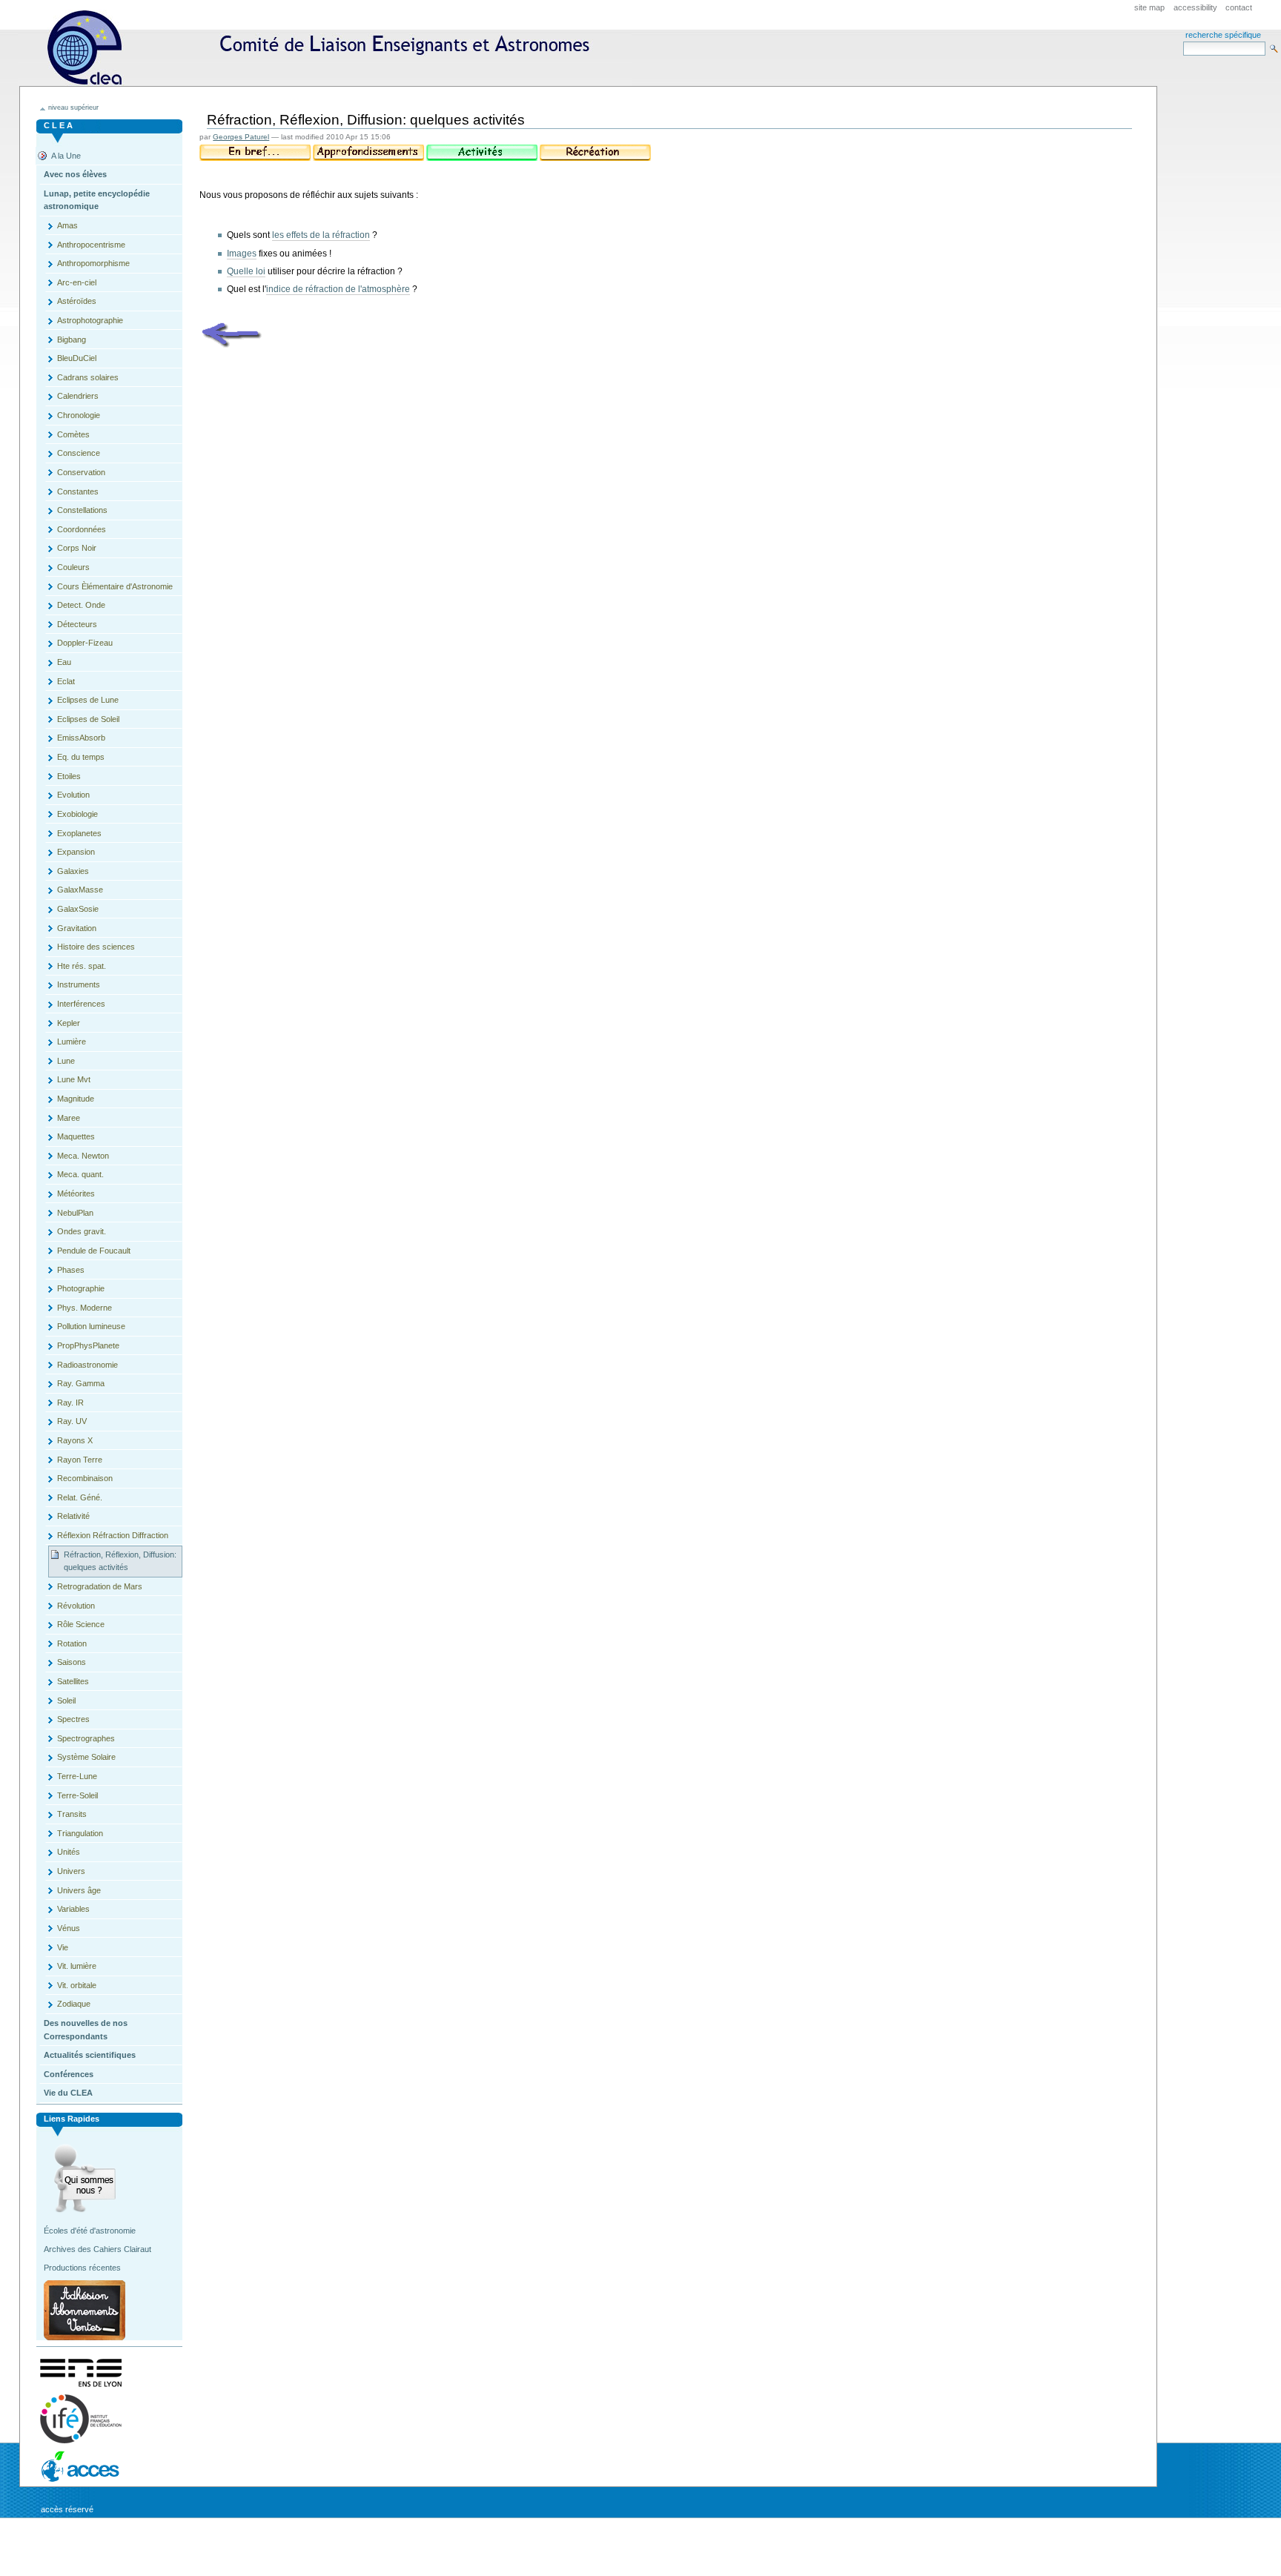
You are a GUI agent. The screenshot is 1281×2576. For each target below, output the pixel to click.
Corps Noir (77, 548)
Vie (63, 1947)
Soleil (66, 1701)
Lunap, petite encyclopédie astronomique (97, 200)
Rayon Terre (80, 1460)
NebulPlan (75, 1213)
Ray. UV (72, 1421)
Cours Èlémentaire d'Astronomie (115, 586)
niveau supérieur (73, 107)
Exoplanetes (79, 833)
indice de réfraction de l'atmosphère (338, 289)
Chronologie (79, 415)
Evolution (73, 795)
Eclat (66, 681)
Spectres (73, 1719)
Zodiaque (74, 2004)
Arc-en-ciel (77, 282)
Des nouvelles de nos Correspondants (86, 2030)
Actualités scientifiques (90, 2055)
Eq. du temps (81, 757)
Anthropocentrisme (91, 245)
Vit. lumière (77, 1966)
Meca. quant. (80, 1174)
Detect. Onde (81, 605)
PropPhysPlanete (88, 1345)
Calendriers (78, 396)
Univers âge (79, 1890)
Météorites (76, 1193)
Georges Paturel (241, 137)
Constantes (78, 491)
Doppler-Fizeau (85, 643)
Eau (64, 662)
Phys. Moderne (85, 1308)
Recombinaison (85, 1478)
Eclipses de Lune (88, 700)
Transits (72, 1814)
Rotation (72, 1643)
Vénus (69, 1928)
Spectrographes (86, 1738)
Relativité (73, 1516)
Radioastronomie (87, 1365)
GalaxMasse (80, 890)
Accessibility (1195, 7)
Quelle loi (246, 271)
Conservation (81, 472)
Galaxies (73, 871)
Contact (1239, 7)
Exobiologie (77, 814)
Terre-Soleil (77, 1795)
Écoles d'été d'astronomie (90, 2231)
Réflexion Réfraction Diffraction (113, 1535)
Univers (71, 1871)
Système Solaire (86, 1757)
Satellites (73, 1681)
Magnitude (76, 1099)
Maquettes (76, 1136)
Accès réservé (67, 2509)
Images (242, 254)
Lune (66, 1061)
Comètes (73, 434)
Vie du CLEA (68, 2093)
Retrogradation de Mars (100, 1586)
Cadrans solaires (88, 377)
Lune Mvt (74, 1079)
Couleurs (73, 567)
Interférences (81, 1004)
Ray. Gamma (81, 1383)
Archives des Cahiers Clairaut (97, 2249)
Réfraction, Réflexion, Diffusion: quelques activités (120, 1561)
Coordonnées (82, 529)
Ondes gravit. (82, 1231)
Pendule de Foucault (94, 1251)
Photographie (81, 1288)
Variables (73, 1909)
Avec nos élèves (75, 174)
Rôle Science (81, 1624)
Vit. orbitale (77, 1985)
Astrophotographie (90, 320)
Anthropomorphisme (93, 263)
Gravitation (77, 928)
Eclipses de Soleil (88, 719)
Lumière (72, 1042)
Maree (69, 1118)
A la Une (66, 156)
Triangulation (80, 1833)
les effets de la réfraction (321, 235)
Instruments (79, 984)
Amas (67, 225)
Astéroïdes (77, 301)
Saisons (72, 1662)
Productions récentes (82, 2268)
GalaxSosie (78, 909)
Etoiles (69, 776)
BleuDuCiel (77, 358)
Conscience (79, 453)
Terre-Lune (77, 1776)
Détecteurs (77, 624)
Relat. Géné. (80, 1497)
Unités (69, 1852)
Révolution (76, 1606)
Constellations (82, 510)
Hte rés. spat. (82, 966)
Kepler (69, 1023)
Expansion (76, 852)
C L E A (58, 125)
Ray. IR (70, 1403)
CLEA (325, 48)
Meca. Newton (83, 1156)
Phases (71, 1270)
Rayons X (75, 1440)
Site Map (1149, 7)
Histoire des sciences (96, 947)
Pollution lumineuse (91, 1326)
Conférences (69, 2074)
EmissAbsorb (81, 738)
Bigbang (72, 340)
